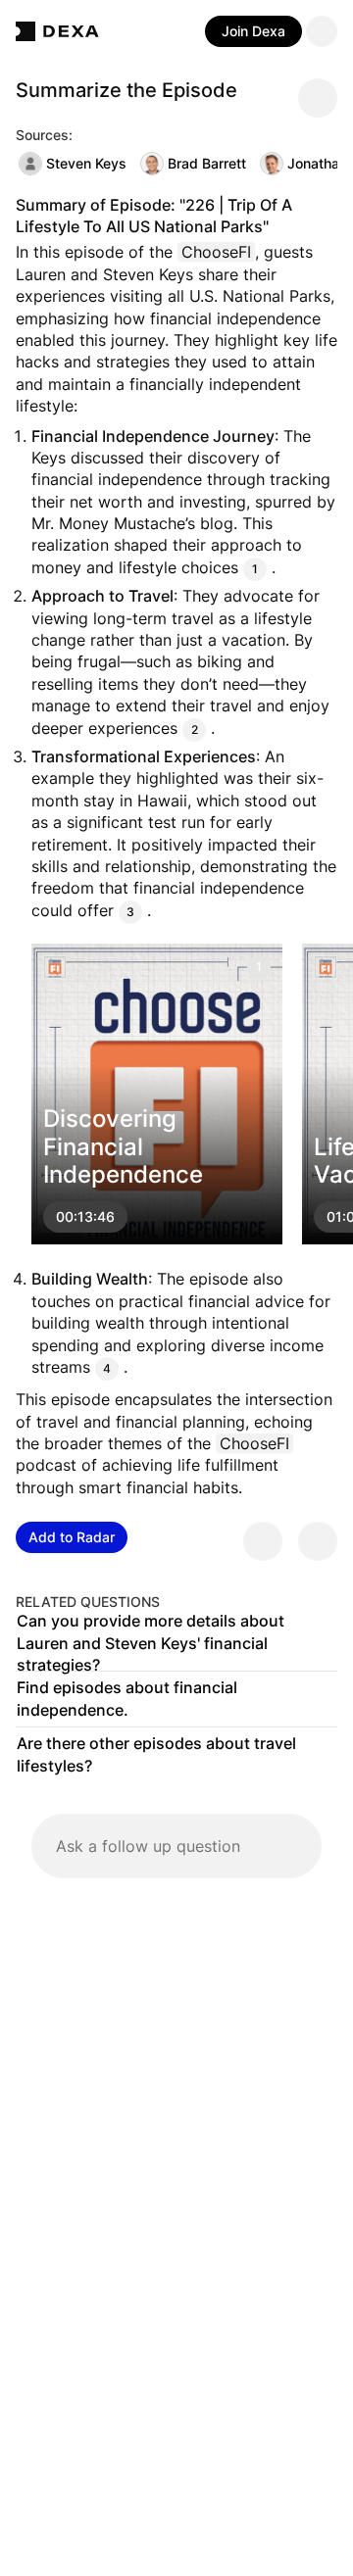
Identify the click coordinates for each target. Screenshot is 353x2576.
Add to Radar (72, 1537)
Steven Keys (86, 163)
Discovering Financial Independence (123, 1147)
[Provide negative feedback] (318, 1541)
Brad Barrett (207, 163)
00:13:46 (85, 1217)
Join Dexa (253, 31)
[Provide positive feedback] (263, 1541)
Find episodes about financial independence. (127, 1699)
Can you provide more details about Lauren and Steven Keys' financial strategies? (151, 1643)
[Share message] (318, 98)
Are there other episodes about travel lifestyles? (156, 1755)
